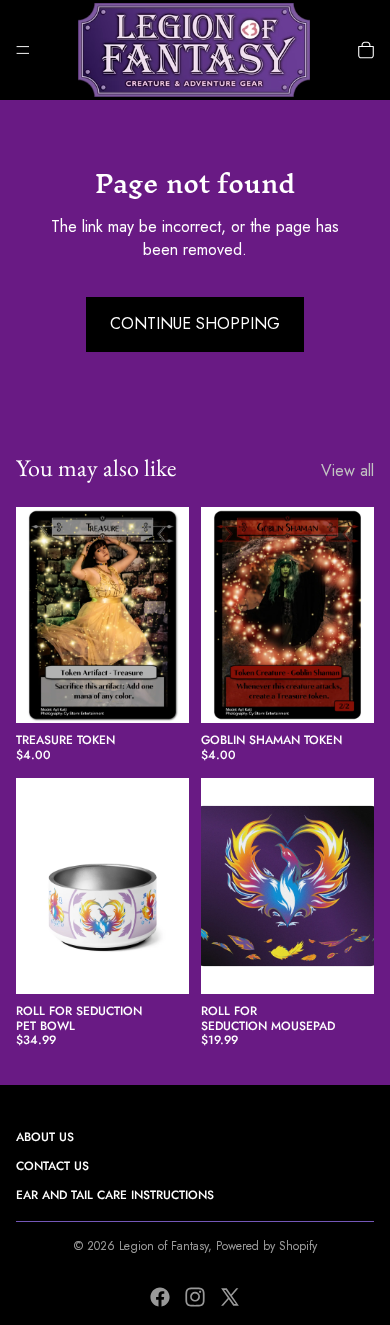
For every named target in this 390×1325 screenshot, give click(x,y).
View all (347, 471)
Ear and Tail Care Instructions (115, 1195)
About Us (45, 1137)
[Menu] (23, 50)
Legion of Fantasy (163, 1246)
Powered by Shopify (266, 1246)
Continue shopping (195, 323)
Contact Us (52, 1166)
